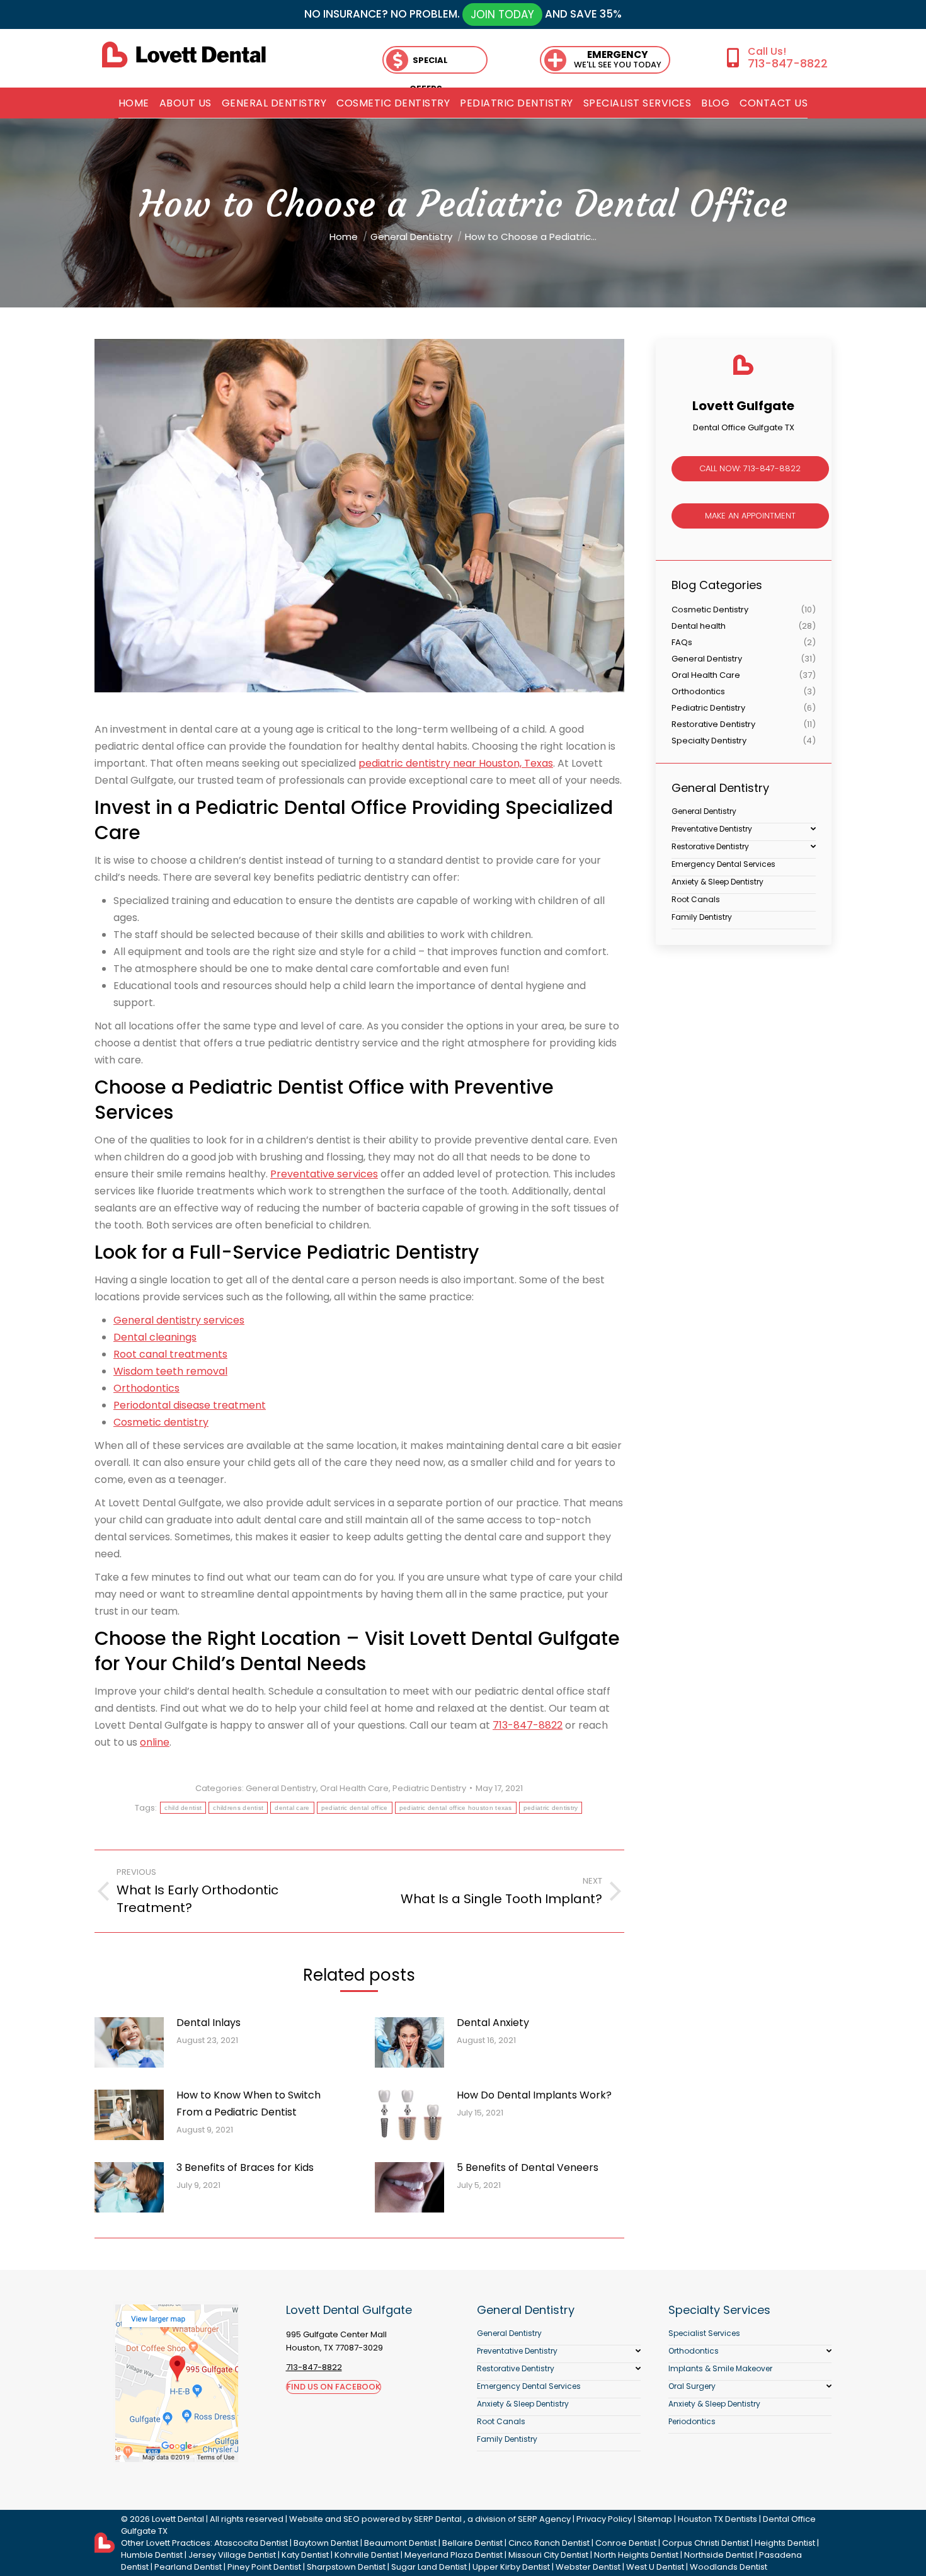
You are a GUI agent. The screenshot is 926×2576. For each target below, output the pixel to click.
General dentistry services (179, 1320)
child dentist (183, 1808)
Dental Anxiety (493, 2023)
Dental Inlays (209, 2023)
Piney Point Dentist (264, 2567)
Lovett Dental (178, 2519)
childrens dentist (238, 1808)
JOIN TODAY (502, 14)
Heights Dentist (785, 2543)
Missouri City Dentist (548, 2555)
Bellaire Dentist (472, 2543)
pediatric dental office (355, 1808)
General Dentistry (281, 1788)
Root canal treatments (170, 1354)
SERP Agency (544, 2519)
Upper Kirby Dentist (511, 2567)
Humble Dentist (152, 2555)
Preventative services (324, 1174)
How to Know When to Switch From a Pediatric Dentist (249, 2104)
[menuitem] (134, 103)
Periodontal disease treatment (190, 1405)
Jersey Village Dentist (232, 2555)
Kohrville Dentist (367, 2555)
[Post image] (129, 2042)
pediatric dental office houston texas (456, 1808)
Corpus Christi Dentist (706, 2543)
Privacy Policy (604, 2519)
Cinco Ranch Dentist (549, 2543)
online (155, 1742)
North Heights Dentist (636, 2555)
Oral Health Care (354, 1788)
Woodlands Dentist (729, 2567)
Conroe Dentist (626, 2543)
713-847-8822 (787, 63)
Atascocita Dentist (251, 2543)
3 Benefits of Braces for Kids (245, 2167)
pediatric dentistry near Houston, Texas (456, 763)
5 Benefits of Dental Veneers (528, 2167)
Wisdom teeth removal (170, 1371)
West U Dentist (655, 2567)
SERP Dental (438, 2519)
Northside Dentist (719, 2555)
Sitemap (655, 2519)
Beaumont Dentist (400, 2543)
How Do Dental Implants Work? (534, 2095)
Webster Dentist (588, 2567)
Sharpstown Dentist (346, 2567)
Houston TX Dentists (717, 2519)
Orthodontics (146, 1388)
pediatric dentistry (551, 1808)
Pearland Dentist (188, 2567)
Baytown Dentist (326, 2543)
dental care (292, 1808)
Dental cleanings (155, 1337)
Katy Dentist (305, 2555)
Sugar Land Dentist (429, 2567)
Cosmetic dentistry (161, 1422)
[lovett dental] (184, 54)
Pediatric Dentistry (429, 1788)
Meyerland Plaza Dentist (454, 2555)
